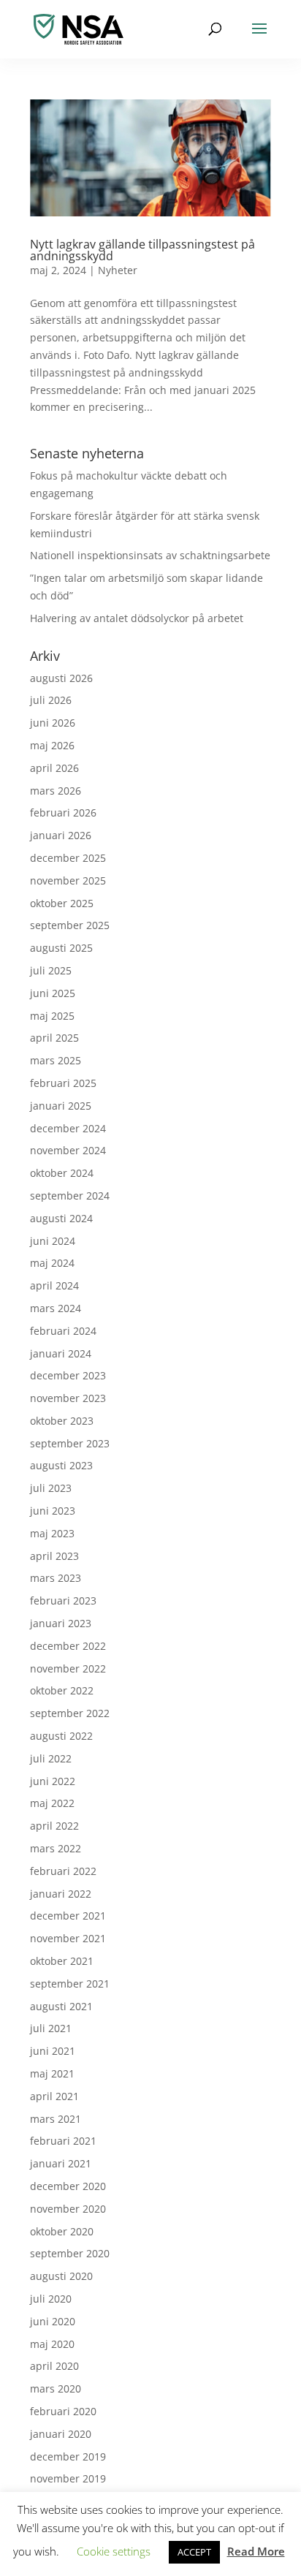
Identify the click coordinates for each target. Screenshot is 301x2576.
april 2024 (54, 1285)
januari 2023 (61, 1623)
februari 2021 (63, 2141)
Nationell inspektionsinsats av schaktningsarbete (150, 555)
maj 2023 (52, 1533)
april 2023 (54, 1556)
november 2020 (68, 2209)
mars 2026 (56, 791)
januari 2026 (61, 835)
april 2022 (54, 1826)
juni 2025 (53, 993)
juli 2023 (51, 1488)
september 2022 (70, 1713)
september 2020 (70, 2253)
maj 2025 (52, 1016)
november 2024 (68, 1150)
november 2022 (68, 1668)
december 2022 (68, 1646)
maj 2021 (52, 2073)
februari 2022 (63, 1871)
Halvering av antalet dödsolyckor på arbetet (137, 618)
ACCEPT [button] (194, 2552)
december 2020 (68, 2186)
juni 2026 (53, 723)
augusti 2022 (61, 1736)
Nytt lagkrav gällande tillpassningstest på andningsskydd (142, 250)
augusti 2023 (61, 1465)
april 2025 (54, 1038)
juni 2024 (53, 1241)
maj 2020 (52, 2344)
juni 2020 (53, 2321)
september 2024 (70, 1196)
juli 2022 (51, 1758)
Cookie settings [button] (114, 2551)
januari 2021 (61, 2163)
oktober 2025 (62, 903)
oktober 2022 (62, 1690)
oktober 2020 (62, 2231)
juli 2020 (51, 2299)
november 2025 (68, 880)
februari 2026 (63, 812)
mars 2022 (56, 1848)
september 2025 (70, 925)
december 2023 (68, 1375)
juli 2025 (51, 970)
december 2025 (68, 858)
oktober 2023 (62, 1421)
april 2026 (54, 768)
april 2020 (54, 2366)
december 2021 (68, 1916)
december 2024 (68, 1128)
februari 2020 (63, 2411)
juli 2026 (51, 700)
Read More (256, 2551)
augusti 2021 (61, 2006)
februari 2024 (63, 1331)
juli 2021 (51, 2028)
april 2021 (54, 2096)
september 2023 (70, 1443)
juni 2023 (53, 1511)
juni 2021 (53, 2051)
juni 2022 (53, 1781)
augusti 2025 (61, 948)
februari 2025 (63, 1083)
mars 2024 (56, 1308)
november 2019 (68, 2478)
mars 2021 (56, 2119)
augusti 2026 (61, 678)
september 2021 (70, 1984)
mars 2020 (56, 2389)
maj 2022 (52, 1803)
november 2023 (68, 1398)
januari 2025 (61, 1106)
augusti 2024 (61, 1218)
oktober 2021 (62, 1961)
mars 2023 (56, 1578)
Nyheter (118, 270)
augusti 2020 (61, 2276)
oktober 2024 (62, 1173)
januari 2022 (61, 1894)
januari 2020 (61, 2434)
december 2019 (68, 2456)
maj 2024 (52, 1263)
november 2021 (68, 1938)
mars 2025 (56, 1060)
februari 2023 (63, 1600)
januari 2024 (61, 1353)
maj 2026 (52, 745)
